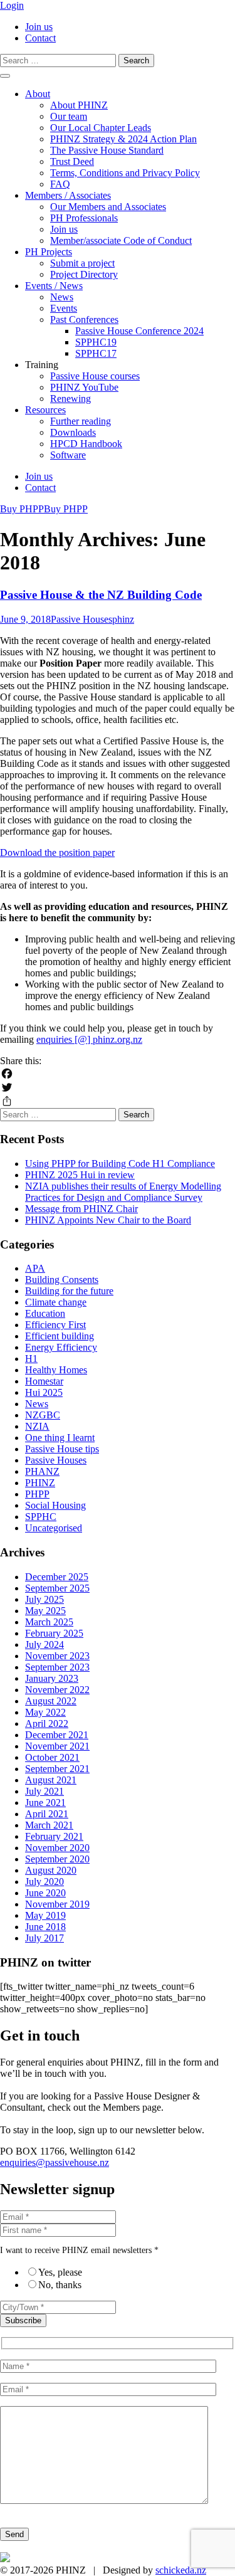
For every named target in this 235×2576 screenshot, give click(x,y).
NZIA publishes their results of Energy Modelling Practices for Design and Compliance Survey (123, 1192)
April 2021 (47, 1814)
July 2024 (44, 1644)
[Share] (118, 1101)
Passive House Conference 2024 (139, 331)
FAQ (60, 184)
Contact (40, 38)
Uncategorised (54, 1528)
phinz (123, 619)
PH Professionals (84, 218)
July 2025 (44, 1599)
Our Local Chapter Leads (101, 128)
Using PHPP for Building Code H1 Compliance (120, 1164)
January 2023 (52, 1678)
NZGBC (43, 1415)
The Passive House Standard (107, 150)
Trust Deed (72, 161)
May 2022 (45, 1712)
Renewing (70, 399)
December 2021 (57, 1735)
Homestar (44, 1381)
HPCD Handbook (86, 444)
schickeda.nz (181, 2570)
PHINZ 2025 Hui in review (80, 1175)
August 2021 (51, 1780)
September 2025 (57, 1588)
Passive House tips (62, 1449)
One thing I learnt (60, 1438)
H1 (31, 1359)
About (38, 94)
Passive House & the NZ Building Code (101, 595)
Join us (39, 27)
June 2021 (45, 1803)
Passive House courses (95, 376)
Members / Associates (68, 195)
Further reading (81, 421)
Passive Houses (81, 619)
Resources (45, 410)
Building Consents (62, 1280)
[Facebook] (118, 1074)
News (62, 297)
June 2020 (45, 1893)
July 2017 (44, 1938)
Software (68, 455)
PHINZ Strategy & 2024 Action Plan (123, 139)
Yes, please (60, 2272)
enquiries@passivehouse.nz (55, 2162)
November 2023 (57, 1656)
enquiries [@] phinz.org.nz (89, 1039)
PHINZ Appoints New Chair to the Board (108, 1220)
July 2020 (44, 1882)
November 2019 (57, 1904)
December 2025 (57, 1577)
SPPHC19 (96, 342)
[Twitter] (118, 1087)
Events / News (54, 286)
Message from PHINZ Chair (81, 1209)
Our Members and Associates (108, 207)
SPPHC (41, 1517)
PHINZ (40, 1483)
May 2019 (45, 1915)
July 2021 (44, 1791)
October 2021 (52, 1757)
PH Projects (49, 252)
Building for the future (69, 1291)
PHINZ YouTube (84, 387)
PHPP (37, 1494)
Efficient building (60, 1336)
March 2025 (49, 1622)
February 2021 (54, 1836)
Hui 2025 (44, 1392)
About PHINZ (79, 105)
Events (64, 308)
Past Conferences (84, 319)
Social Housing (55, 1505)
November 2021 (57, 1746)
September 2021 (57, 1769)
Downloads (73, 432)
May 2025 (45, 1611)
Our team (69, 116)
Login (12, 5)
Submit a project (82, 263)
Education (45, 1313)
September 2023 (57, 1667)
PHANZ (42, 1471)
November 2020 (57, 1848)
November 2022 (57, 1690)
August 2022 (51, 1701)
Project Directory (84, 274)
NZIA (37, 1426)
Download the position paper (57, 853)
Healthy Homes (56, 1370)
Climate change (56, 1302)
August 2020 (51, 1870)
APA (35, 1268)
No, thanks (60, 2285)
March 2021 (49, 1825)
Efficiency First (55, 1325)
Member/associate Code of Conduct (121, 240)
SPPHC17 (96, 353)
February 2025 (54, 1633)
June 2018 (45, 1927)
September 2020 (57, 1859)
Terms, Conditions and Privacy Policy (125, 173)
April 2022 (47, 1723)
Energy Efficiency (61, 1347)
